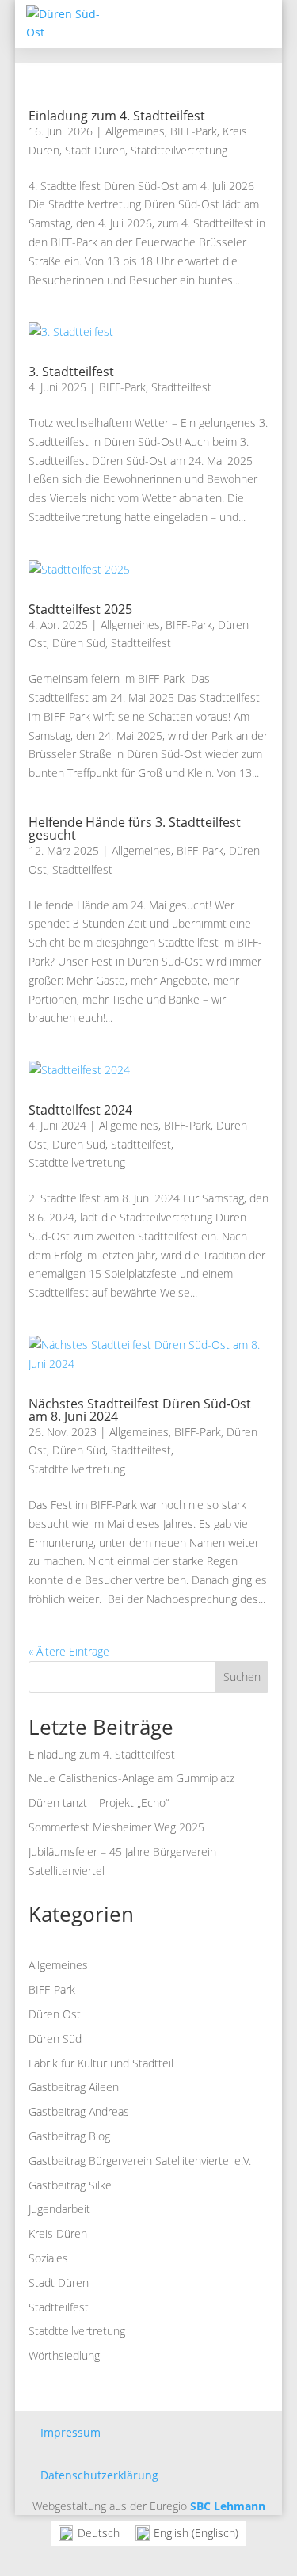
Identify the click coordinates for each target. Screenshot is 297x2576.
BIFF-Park (194, 131)
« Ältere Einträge (69, 1651)
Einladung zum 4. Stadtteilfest (117, 116)
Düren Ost (55, 2014)
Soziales (48, 2258)
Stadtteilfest (181, 387)
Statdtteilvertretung (179, 150)
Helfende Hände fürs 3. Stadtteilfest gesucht (135, 829)
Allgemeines (135, 131)
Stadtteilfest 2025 (80, 609)
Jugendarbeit (59, 2209)
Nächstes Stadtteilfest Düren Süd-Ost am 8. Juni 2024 (140, 1410)
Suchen (242, 1677)
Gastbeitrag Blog (69, 2136)
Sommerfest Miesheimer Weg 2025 (116, 1827)
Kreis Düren (58, 2233)
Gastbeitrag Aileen (74, 2087)
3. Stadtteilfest (71, 372)
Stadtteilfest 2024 (80, 1110)
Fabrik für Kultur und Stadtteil (101, 2063)
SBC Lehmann (228, 2506)
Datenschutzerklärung (99, 2475)
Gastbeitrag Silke (70, 2185)
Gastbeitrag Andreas (79, 2111)
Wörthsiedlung (64, 2355)
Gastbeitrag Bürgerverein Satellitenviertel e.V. (140, 2161)
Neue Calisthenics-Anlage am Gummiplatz (131, 1778)
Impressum (70, 2432)
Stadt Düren (95, 150)
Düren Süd (79, 643)
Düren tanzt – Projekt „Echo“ (99, 1802)
